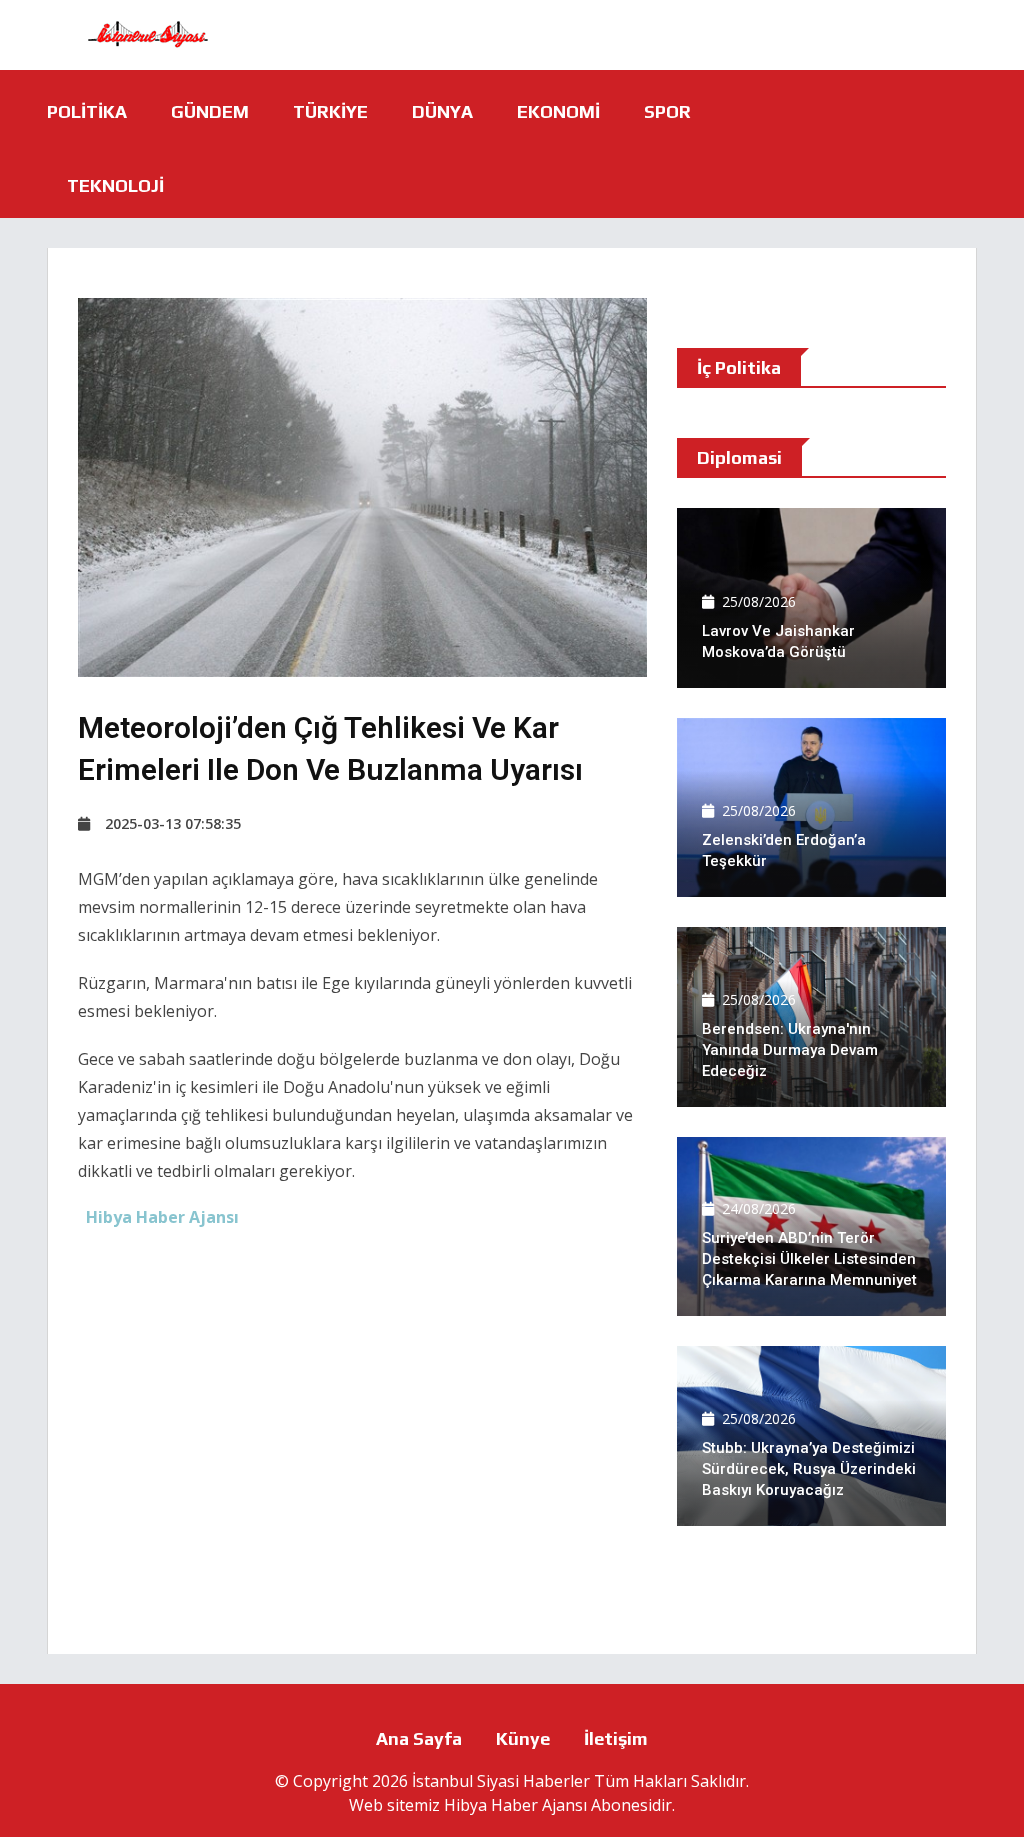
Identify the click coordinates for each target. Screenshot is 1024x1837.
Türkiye (330, 111)
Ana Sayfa (419, 1738)
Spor (667, 111)
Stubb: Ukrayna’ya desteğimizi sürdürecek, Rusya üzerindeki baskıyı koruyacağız (809, 1469)
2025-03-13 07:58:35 (173, 823)
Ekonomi (558, 111)
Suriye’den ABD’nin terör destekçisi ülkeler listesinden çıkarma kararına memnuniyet (809, 1259)
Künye (523, 1738)
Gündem (210, 111)
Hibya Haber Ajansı (515, 1805)
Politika (87, 111)
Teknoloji (115, 185)
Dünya (442, 111)
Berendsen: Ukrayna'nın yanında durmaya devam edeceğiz (790, 1050)
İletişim (616, 1738)
